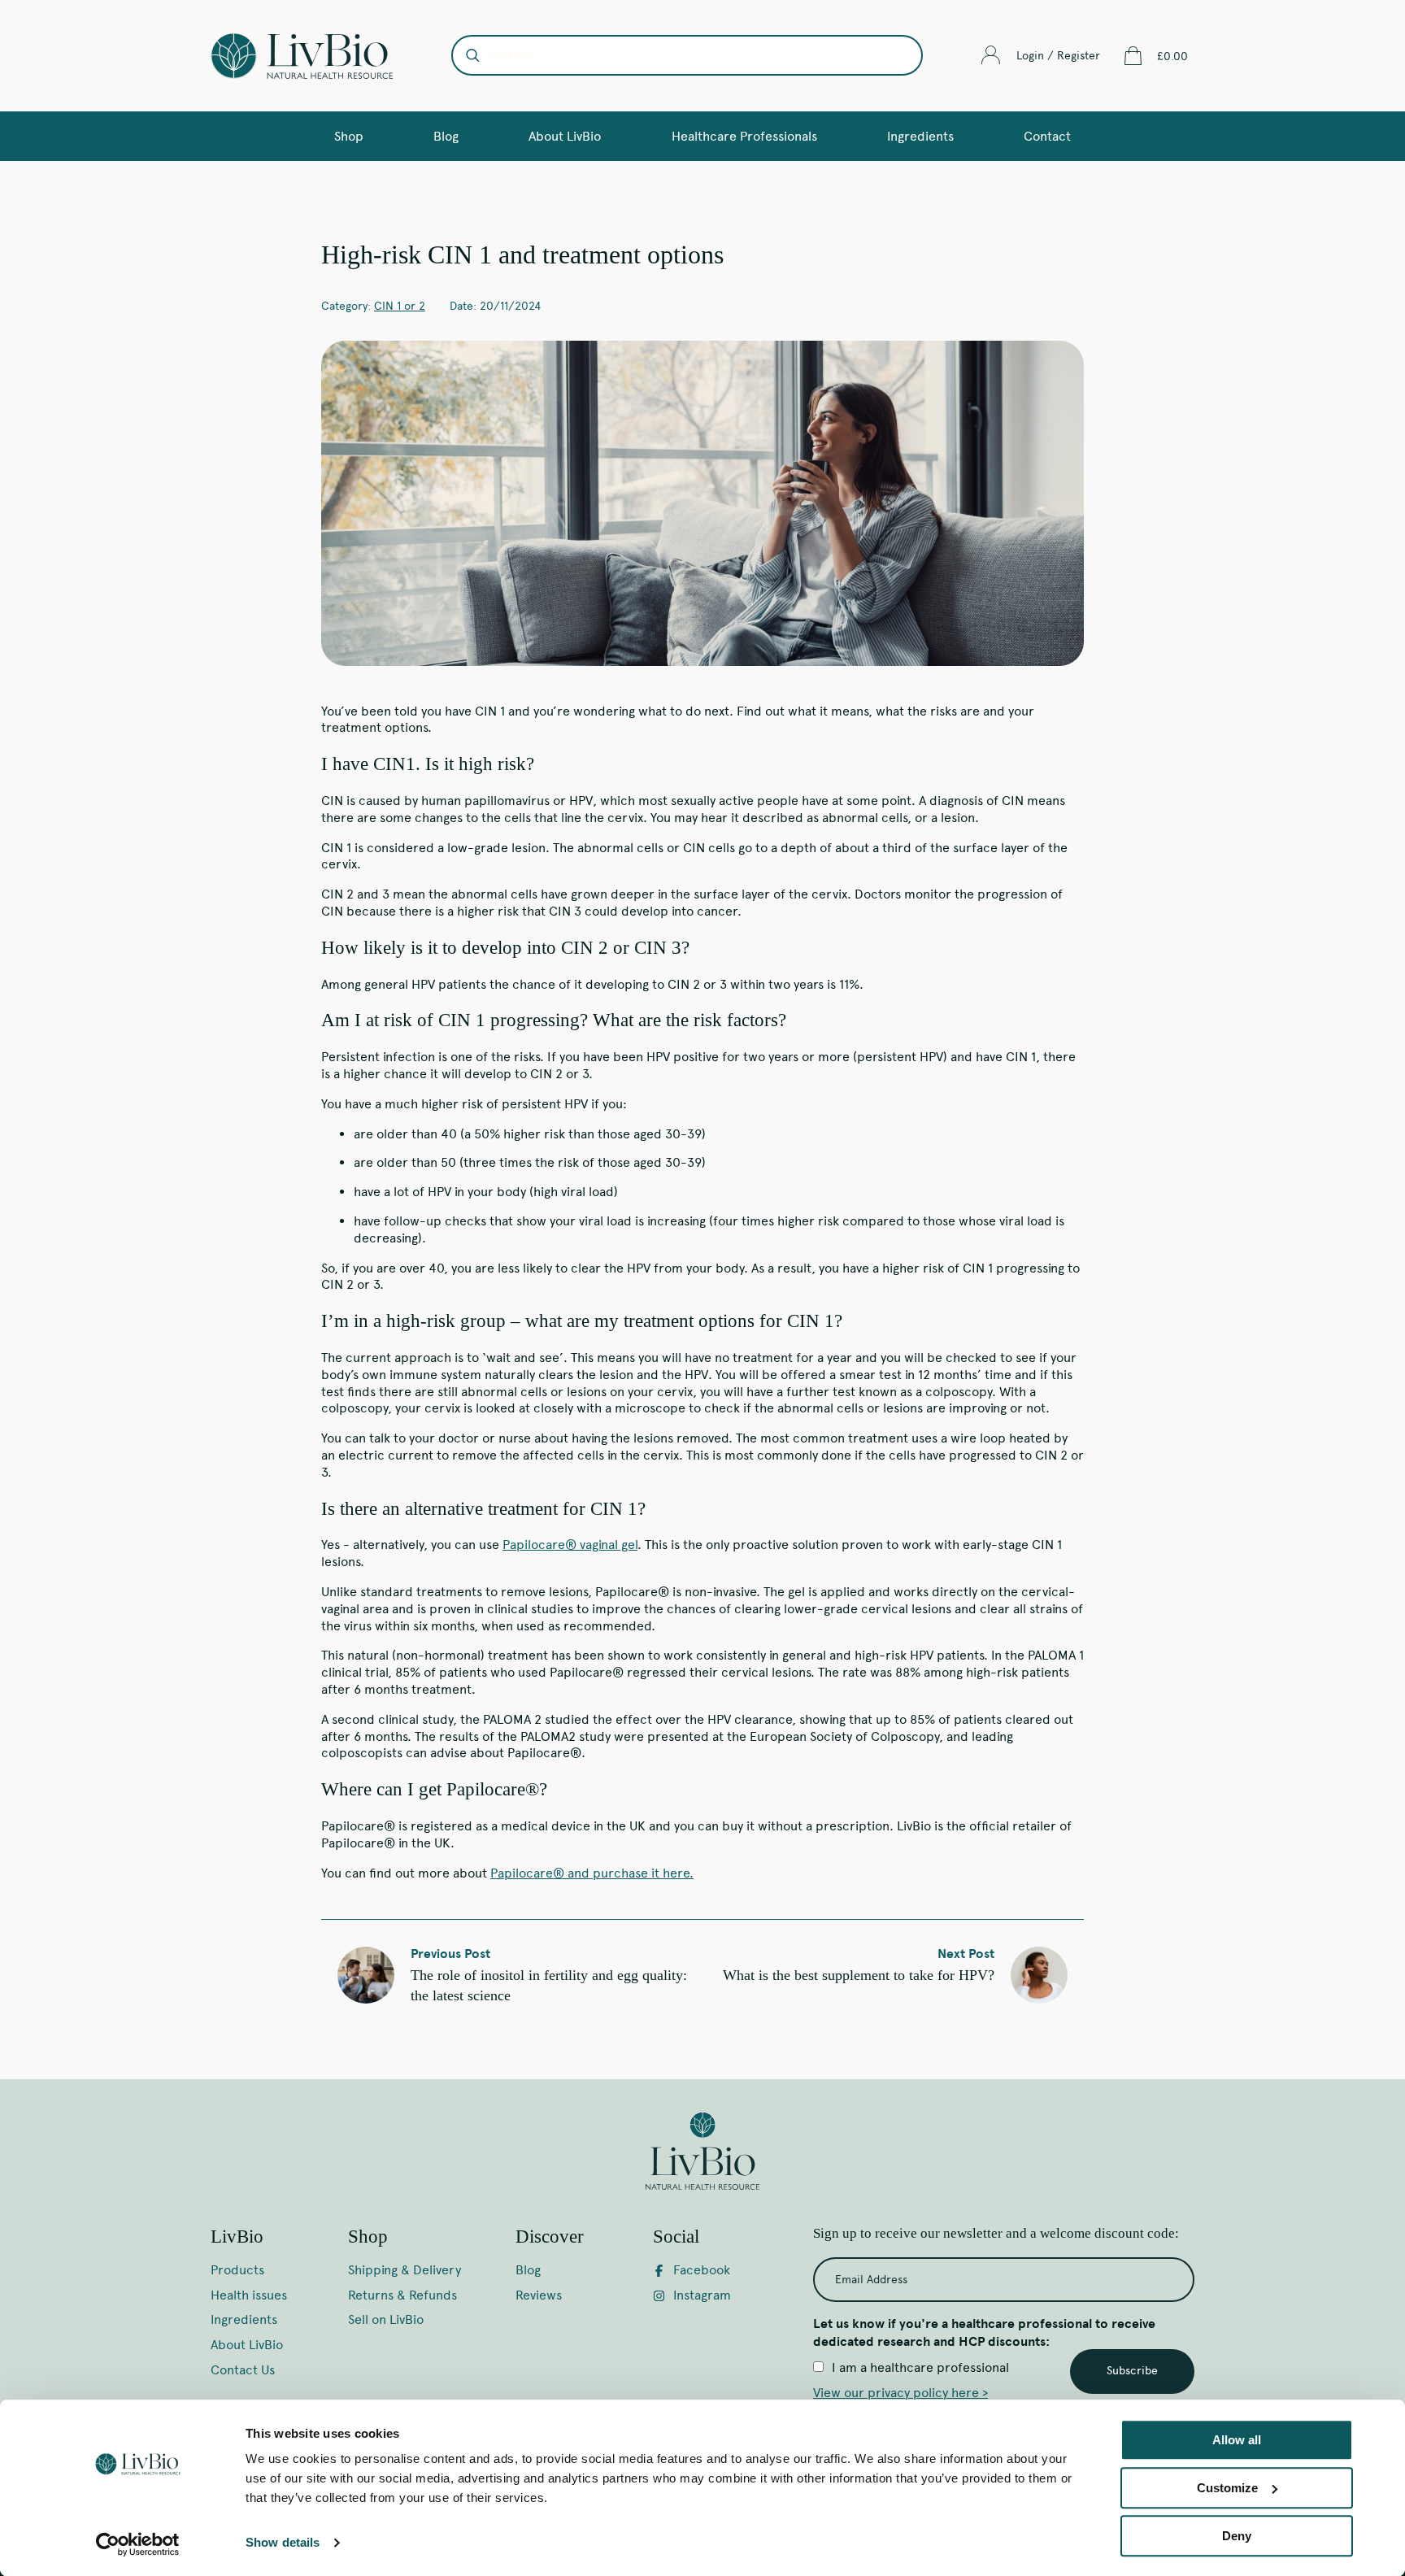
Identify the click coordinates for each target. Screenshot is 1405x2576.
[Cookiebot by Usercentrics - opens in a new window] (138, 2544)
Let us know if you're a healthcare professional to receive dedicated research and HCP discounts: (984, 2333)
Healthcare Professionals (744, 136)
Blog (446, 136)
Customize (1227, 2488)
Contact (1047, 136)
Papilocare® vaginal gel (570, 1545)
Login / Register (1058, 56)
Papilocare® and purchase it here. (592, 1873)
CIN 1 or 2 (400, 306)
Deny (1237, 2536)
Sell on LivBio (386, 2319)
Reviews (539, 2295)
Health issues (249, 2295)
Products (237, 2270)
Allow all (1237, 2440)
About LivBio (565, 136)
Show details (283, 2543)
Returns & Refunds (402, 2295)
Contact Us (243, 2370)
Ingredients (920, 136)
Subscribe (1132, 2371)
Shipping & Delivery (405, 2270)
